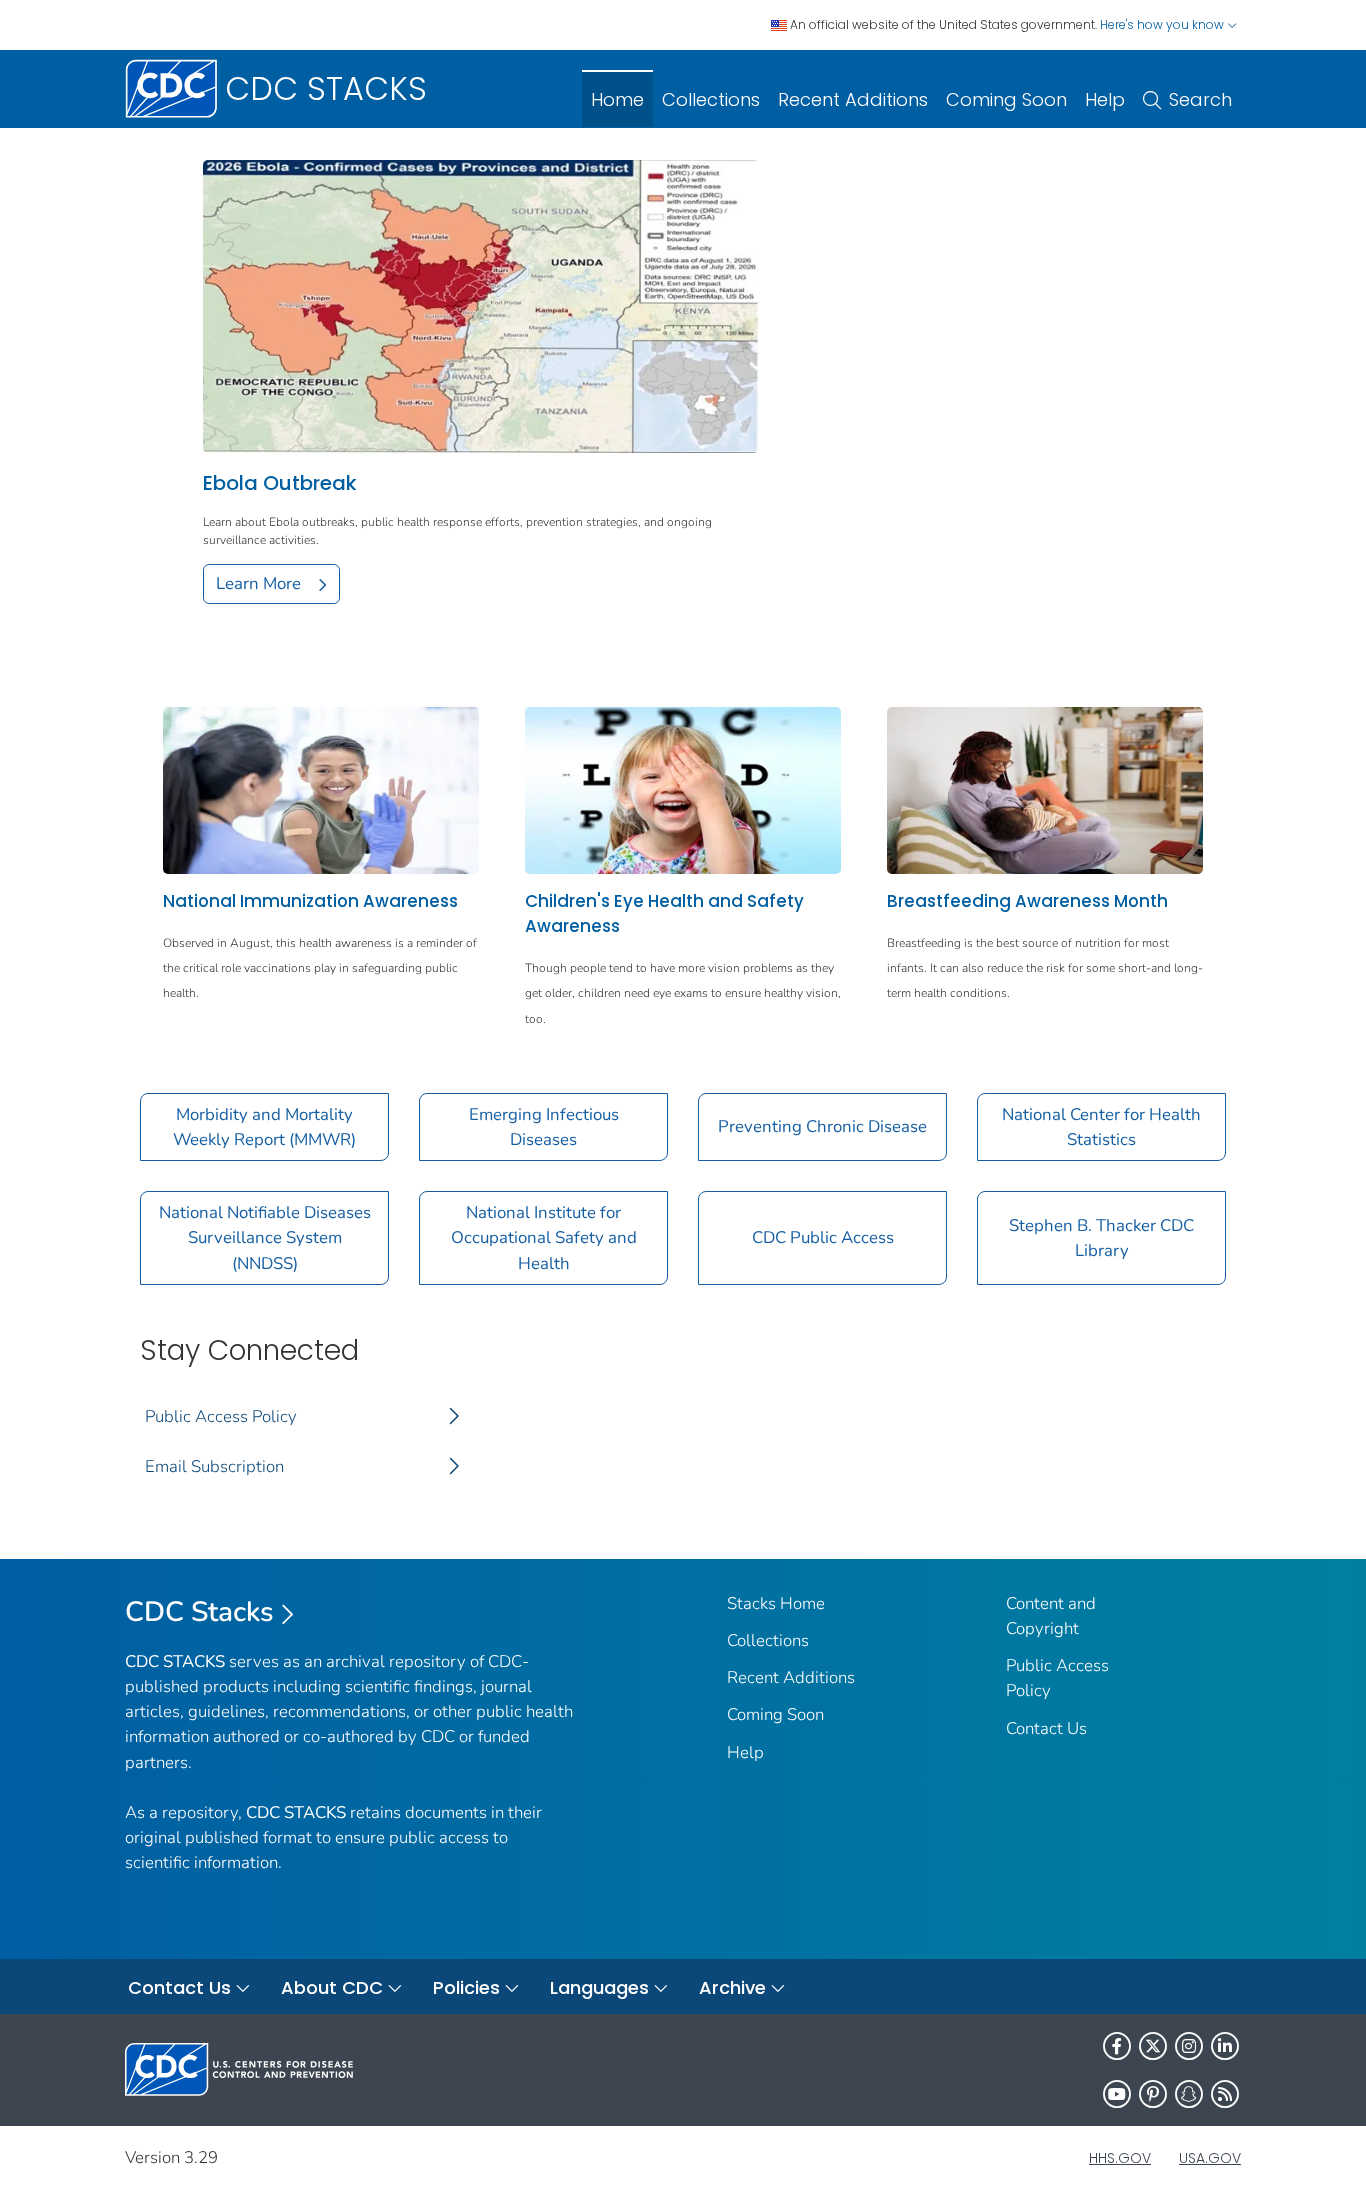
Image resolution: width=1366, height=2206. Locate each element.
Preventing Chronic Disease (822, 1126)
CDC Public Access (823, 1237)
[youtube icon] (1117, 2094)
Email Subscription (214, 1466)
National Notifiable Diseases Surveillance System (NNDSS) (265, 1237)
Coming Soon (1006, 99)
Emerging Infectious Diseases (544, 1127)
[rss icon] (1225, 2094)
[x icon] (1153, 2046)
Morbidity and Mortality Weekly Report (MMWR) (264, 1127)
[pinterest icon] (1153, 2094)
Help (1105, 99)
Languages (599, 1987)
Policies (466, 1987)
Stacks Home (776, 1603)
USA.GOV (1210, 2158)
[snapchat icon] (1189, 2094)
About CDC (332, 1987)
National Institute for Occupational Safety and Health (544, 1237)
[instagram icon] (1189, 2046)
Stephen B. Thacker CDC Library (1101, 1238)
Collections (711, 99)
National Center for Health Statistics (1101, 1127)
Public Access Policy (221, 1416)
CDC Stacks (199, 1612)
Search (1200, 99)
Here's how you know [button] (1163, 24)
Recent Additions (853, 99)
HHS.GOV (1120, 2158)
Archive (732, 1987)
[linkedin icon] (1225, 2046)
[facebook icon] (1117, 2046)
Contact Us (1046, 1728)
